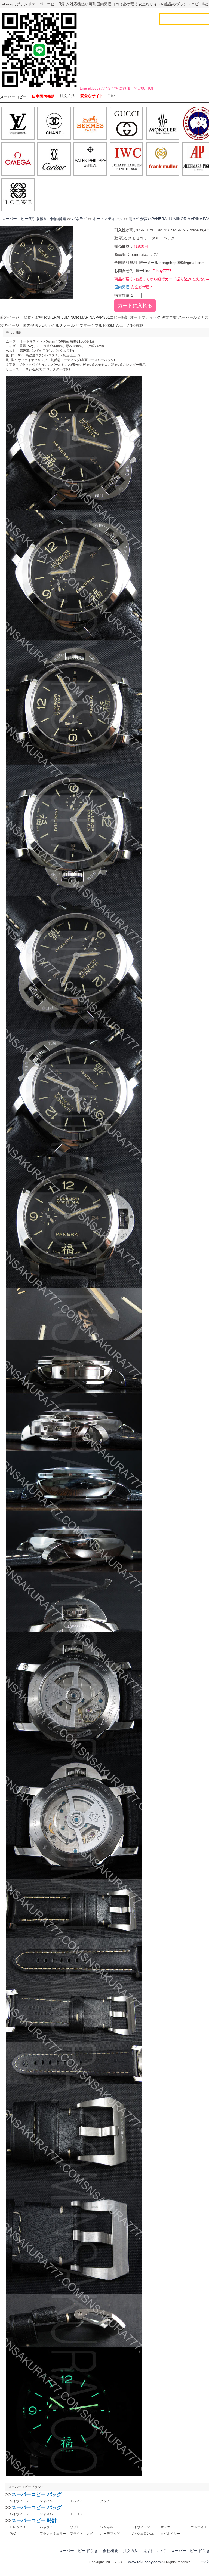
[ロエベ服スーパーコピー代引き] (18, 195)
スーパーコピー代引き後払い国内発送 (34, 219)
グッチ (105, 2501)
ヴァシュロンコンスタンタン (143, 2534)
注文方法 (67, 96)
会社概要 (110, 2551)
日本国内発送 (43, 96)
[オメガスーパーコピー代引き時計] (18, 159)
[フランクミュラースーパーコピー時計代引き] (163, 159)
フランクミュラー (53, 2534)
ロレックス (18, 2527)
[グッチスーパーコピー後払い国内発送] (126, 124)
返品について (155, 2551)
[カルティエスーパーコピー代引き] (54, 159)
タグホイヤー (170, 2534)
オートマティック (108, 219)
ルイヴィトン (19, 2501)
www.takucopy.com (145, 2562)
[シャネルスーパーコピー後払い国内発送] (54, 124)
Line (112, 96)
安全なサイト (92, 96)
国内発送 (122, 287)
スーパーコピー (13, 97)
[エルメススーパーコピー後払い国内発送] (90, 124)
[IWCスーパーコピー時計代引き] (126, 159)
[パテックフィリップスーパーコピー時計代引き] (90, 159)
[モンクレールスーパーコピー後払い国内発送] (163, 124)
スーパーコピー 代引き (78, 2551)
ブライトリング (81, 2534)
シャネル (46, 2501)
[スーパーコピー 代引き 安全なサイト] (39, 88)
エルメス (76, 2501)
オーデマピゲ (110, 2534)
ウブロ (75, 2527)
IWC (13, 2534)
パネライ (79, 219)
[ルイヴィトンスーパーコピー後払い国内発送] (18, 124)
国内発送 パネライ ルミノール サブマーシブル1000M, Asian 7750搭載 (83, 325)
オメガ (165, 2527)
